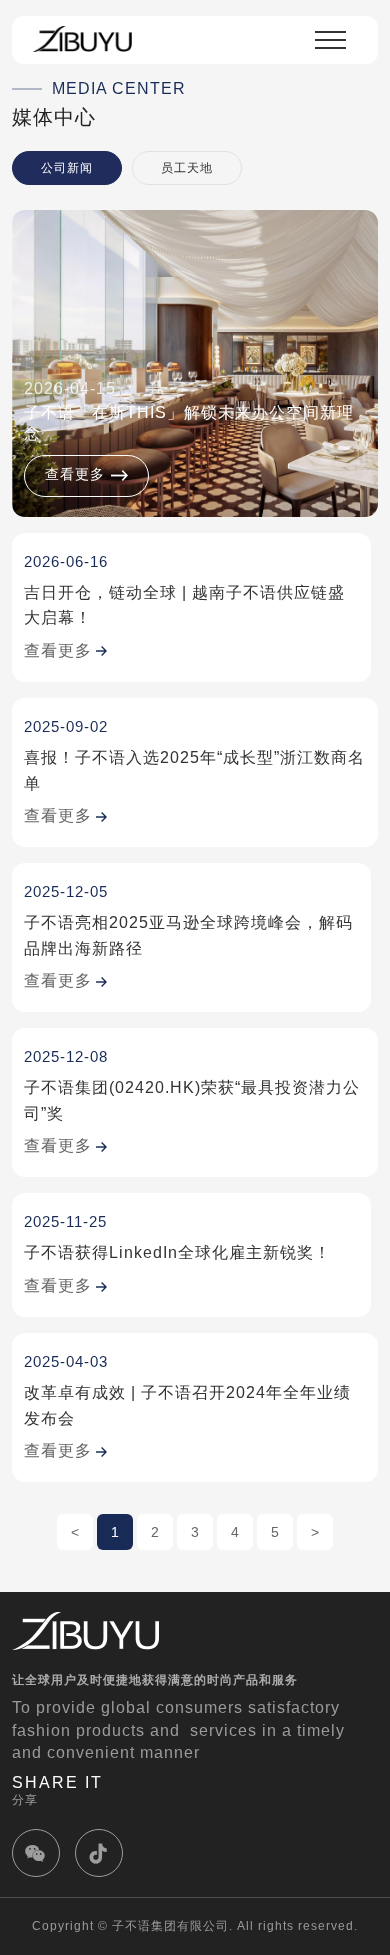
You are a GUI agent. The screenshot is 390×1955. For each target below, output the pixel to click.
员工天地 (187, 168)
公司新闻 (67, 168)
